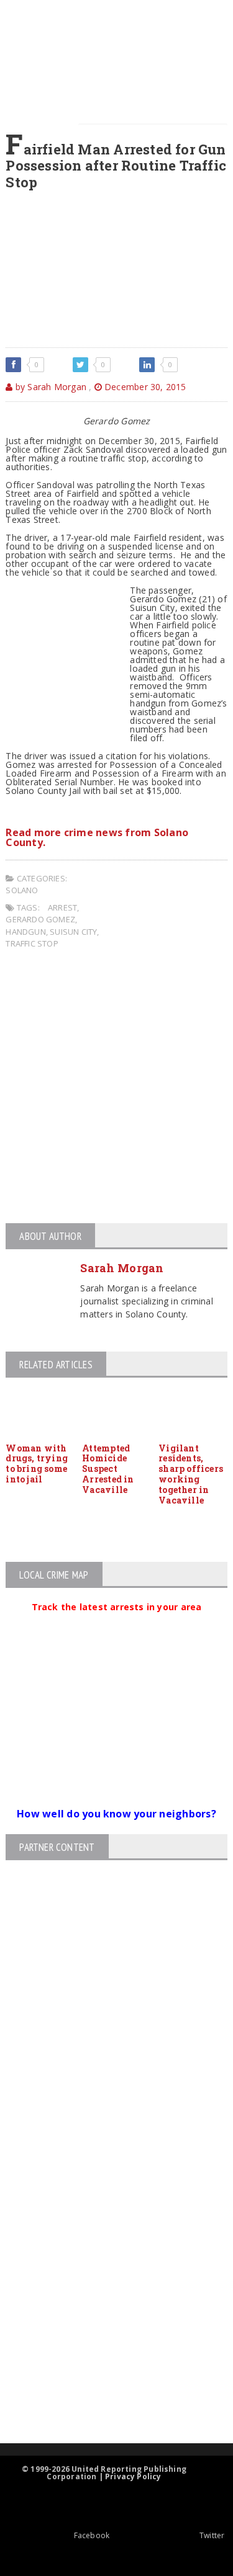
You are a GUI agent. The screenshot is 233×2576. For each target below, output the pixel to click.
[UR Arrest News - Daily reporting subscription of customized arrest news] (106, 2342)
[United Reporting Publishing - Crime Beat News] (106, 2156)
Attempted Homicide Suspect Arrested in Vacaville (108, 1469)
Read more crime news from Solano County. (97, 837)
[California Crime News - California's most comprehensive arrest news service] (106, 2302)
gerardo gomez (40, 919)
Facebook (92, 2535)
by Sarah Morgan (50, 387)
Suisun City (73, 932)
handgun (25, 932)
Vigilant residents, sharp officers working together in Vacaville (191, 1474)
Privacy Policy (133, 2476)
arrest (62, 907)
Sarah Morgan (122, 1268)
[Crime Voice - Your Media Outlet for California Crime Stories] (106, 2395)
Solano (22, 890)
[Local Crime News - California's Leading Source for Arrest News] (106, 2208)
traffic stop (32, 943)
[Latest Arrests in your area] (117, 1622)
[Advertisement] (116, 1088)
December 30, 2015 (144, 387)
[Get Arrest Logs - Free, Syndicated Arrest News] (106, 2261)
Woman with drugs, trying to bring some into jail (37, 1464)
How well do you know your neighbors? (116, 1814)
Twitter (212, 2535)
